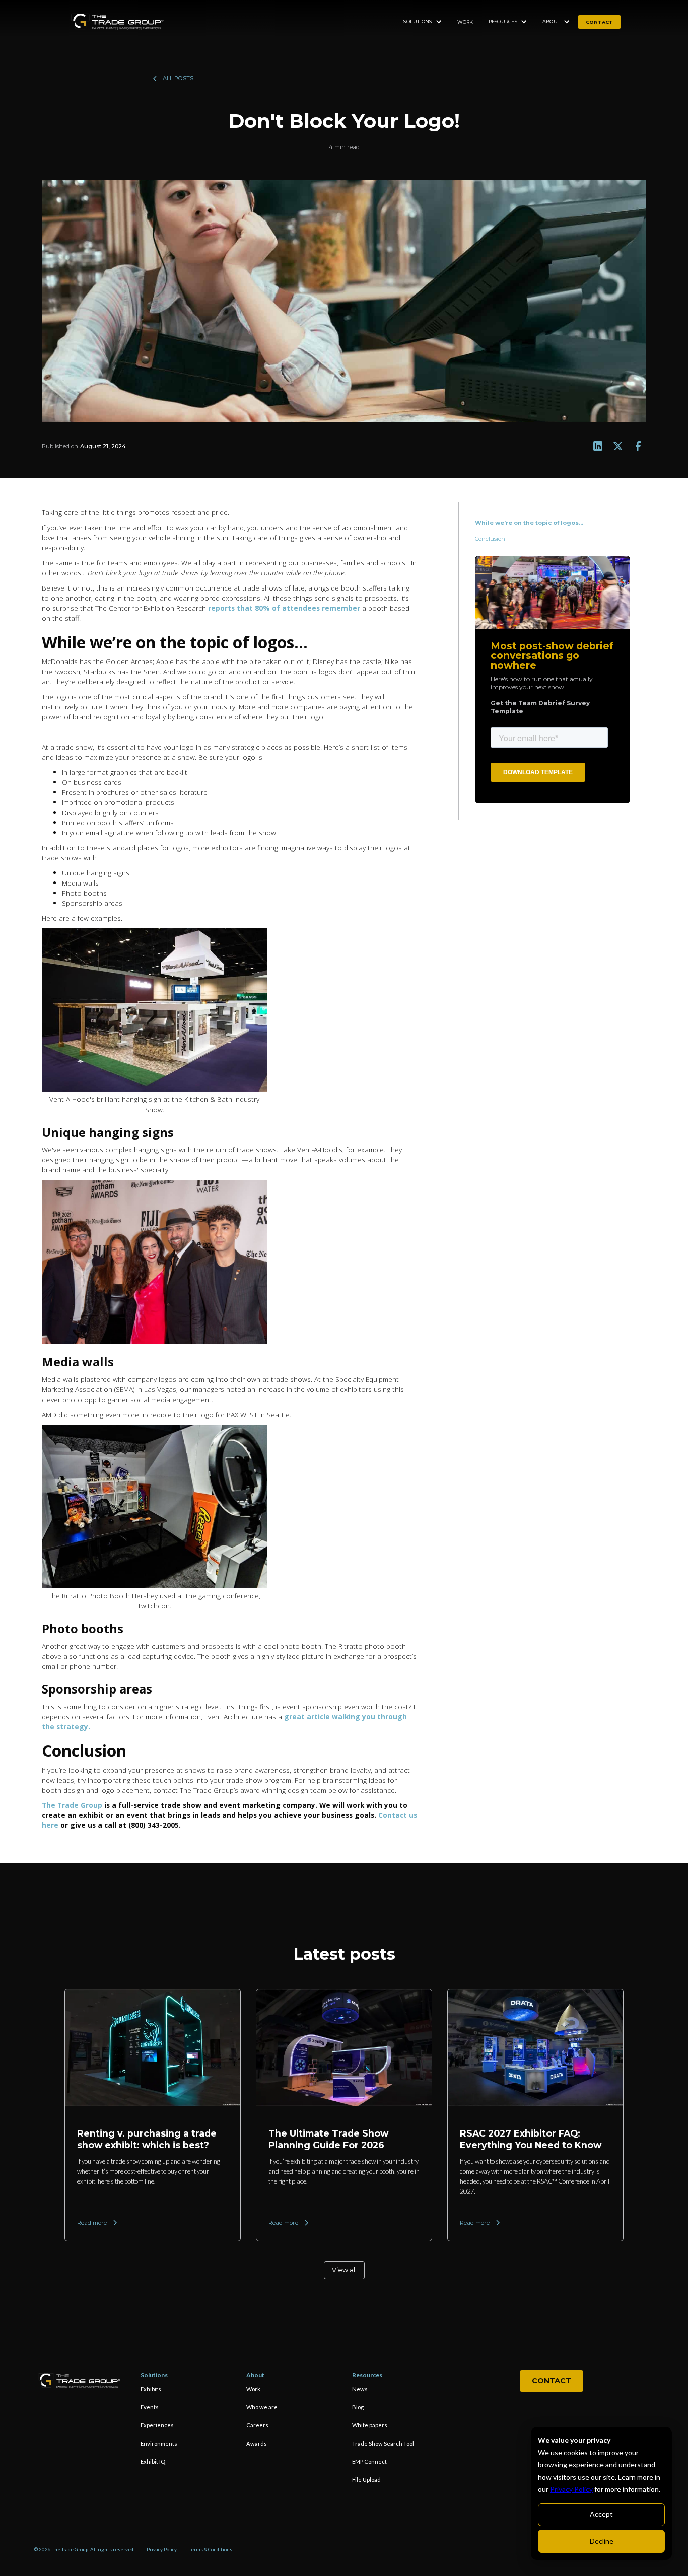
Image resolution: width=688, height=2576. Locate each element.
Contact (552, 2381)
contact (599, 22)
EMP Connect (369, 2461)
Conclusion (491, 539)
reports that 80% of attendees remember (284, 608)
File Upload (366, 2480)
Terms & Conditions (211, 2550)
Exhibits (151, 2389)
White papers (370, 2425)
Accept (601, 2514)
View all (344, 2270)
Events (150, 2407)
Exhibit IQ (153, 2461)
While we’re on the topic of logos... (530, 523)
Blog (358, 2407)
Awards (257, 2443)
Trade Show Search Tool (383, 2443)
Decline (602, 2541)
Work (465, 22)
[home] (117, 22)
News (360, 2389)
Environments (159, 2443)
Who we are (262, 2407)
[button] (423, 22)
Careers (257, 2425)
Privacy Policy (571, 2489)
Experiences (157, 2425)
